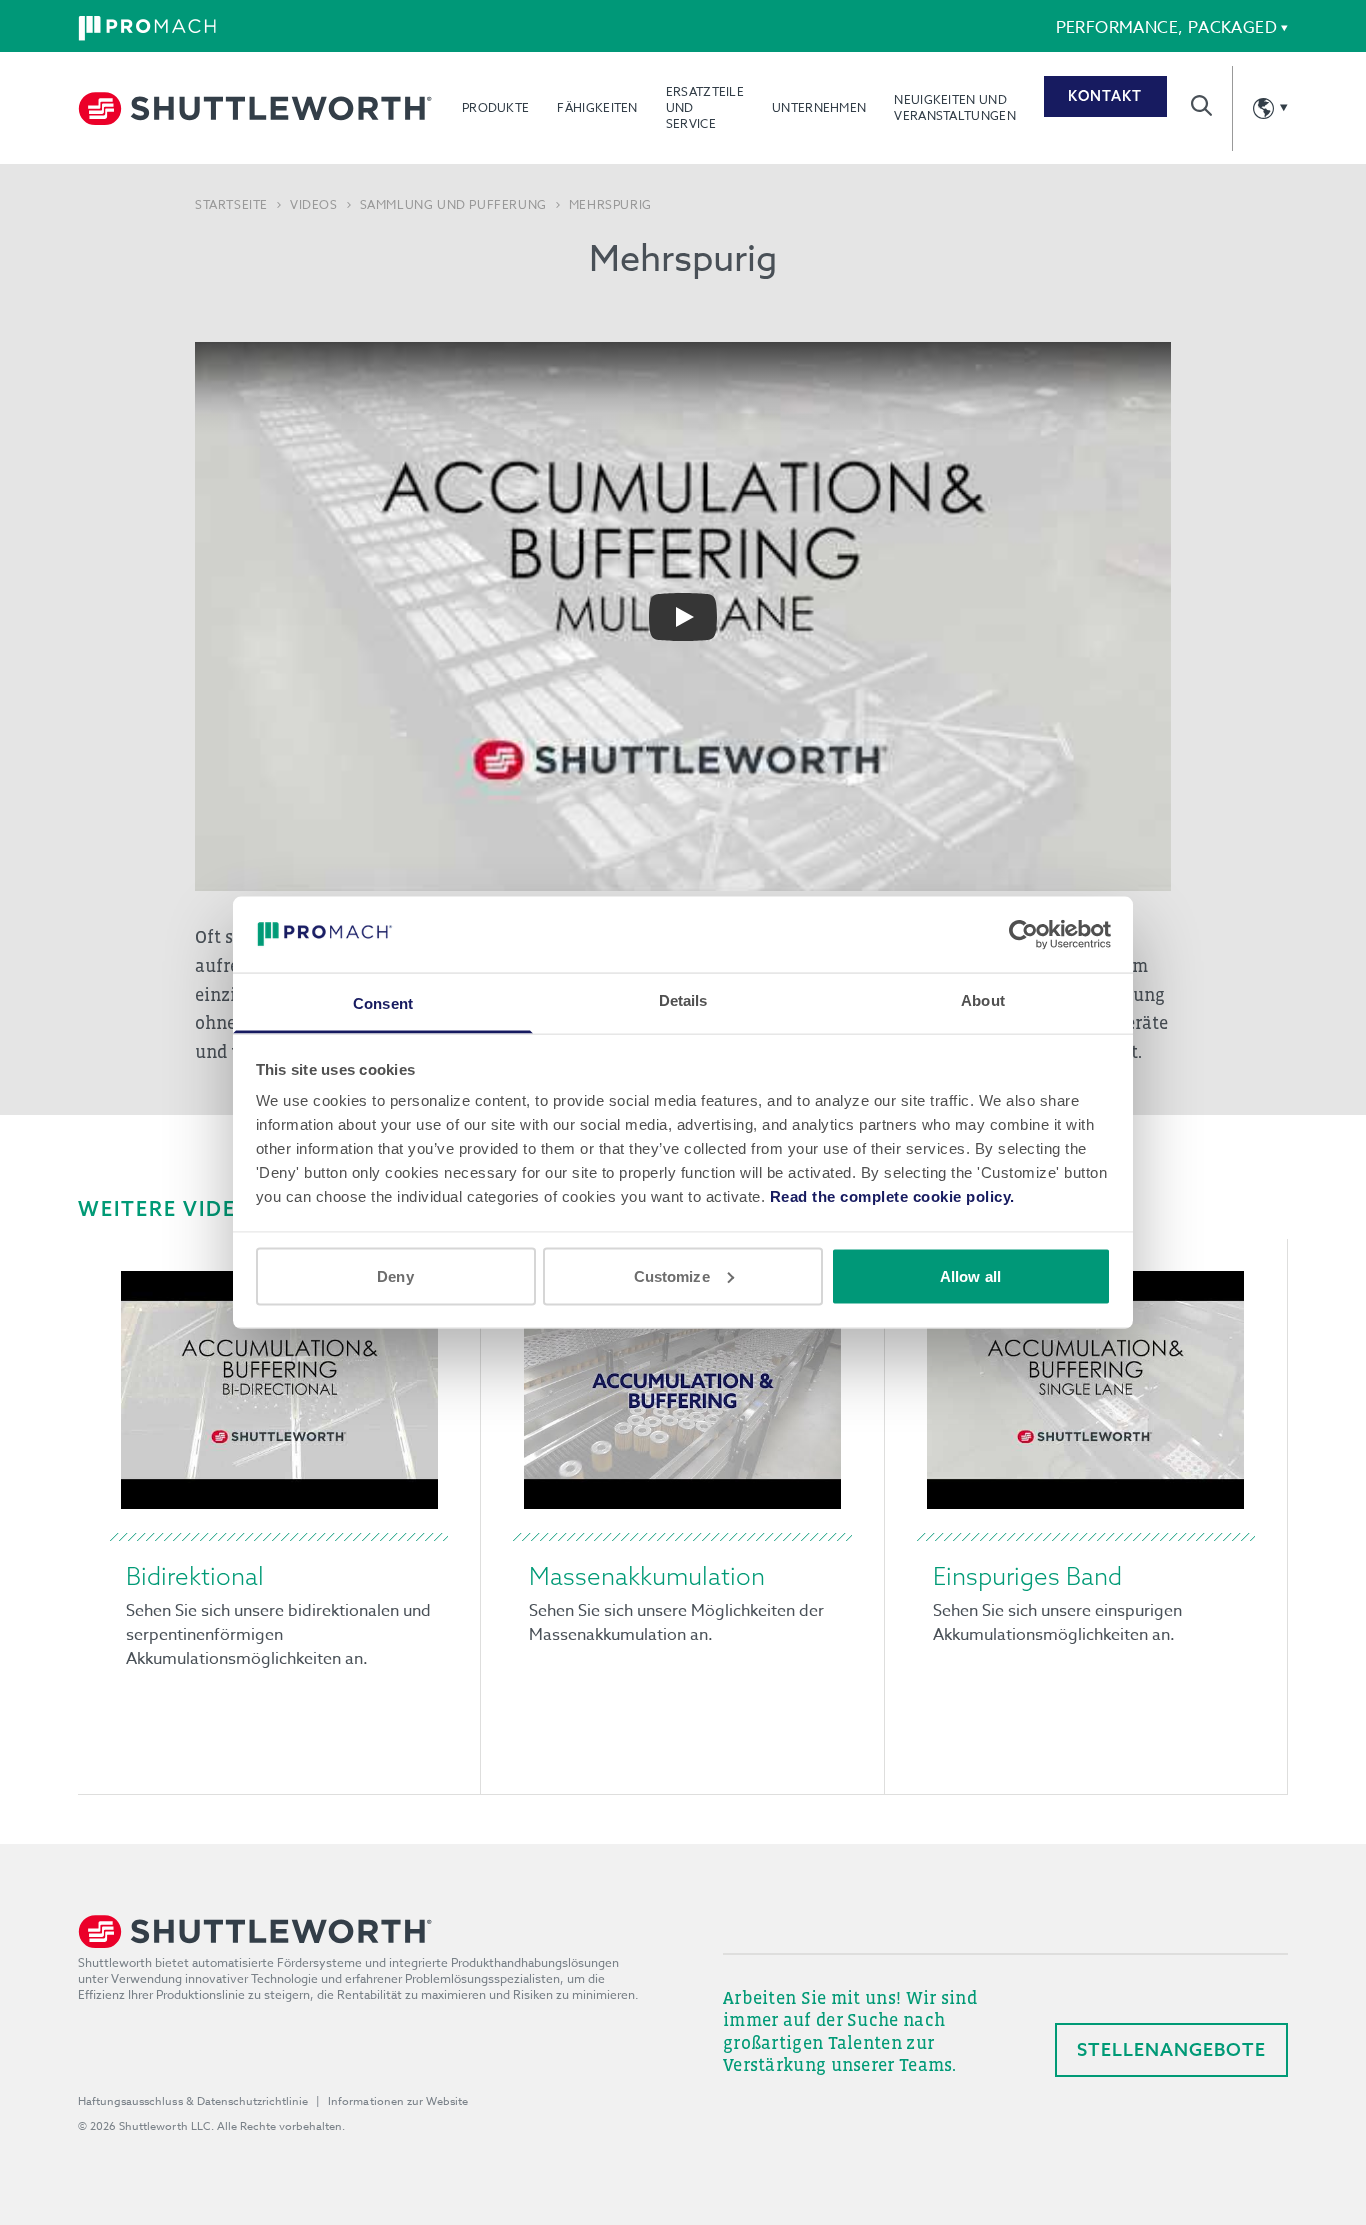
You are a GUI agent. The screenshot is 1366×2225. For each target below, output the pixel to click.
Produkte (495, 107)
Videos (314, 205)
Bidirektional (195, 1576)
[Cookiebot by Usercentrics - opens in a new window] (1023, 934)
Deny (395, 1275)
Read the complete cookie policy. (892, 1196)
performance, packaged (1166, 28)
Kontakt (1105, 96)
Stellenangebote (1171, 2049)
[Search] (1201, 105)
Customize (672, 1275)
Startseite (231, 205)
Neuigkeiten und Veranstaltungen (955, 107)
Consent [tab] (383, 1003)
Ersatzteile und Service (705, 107)
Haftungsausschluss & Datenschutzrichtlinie (193, 2101)
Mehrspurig (610, 205)
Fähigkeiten (597, 107)
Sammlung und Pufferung (453, 205)
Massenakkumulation (647, 1576)
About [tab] (983, 1000)
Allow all (970, 1275)
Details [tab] (683, 1000)
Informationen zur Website (398, 2101)
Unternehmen (819, 107)
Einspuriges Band (1027, 1576)
